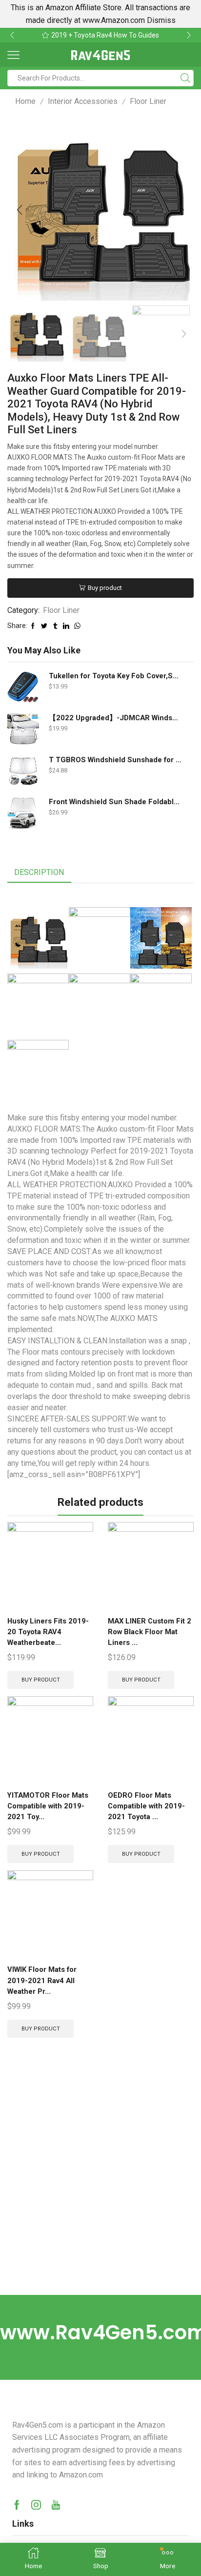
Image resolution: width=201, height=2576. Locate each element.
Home (25, 101)
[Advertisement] (100, 2190)
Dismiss (161, 20)
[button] (12, 35)
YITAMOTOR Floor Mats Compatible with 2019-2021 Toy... (48, 1806)
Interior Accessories (83, 101)
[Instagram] (36, 2505)
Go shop (165, 35)
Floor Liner (148, 101)
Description (39, 872)
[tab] (39, 873)
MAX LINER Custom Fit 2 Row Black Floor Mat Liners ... (150, 1632)
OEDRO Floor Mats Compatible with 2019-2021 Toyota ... (146, 1806)
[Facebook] (17, 2505)
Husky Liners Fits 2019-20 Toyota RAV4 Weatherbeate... (48, 1632)
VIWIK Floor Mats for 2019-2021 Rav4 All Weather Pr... (42, 1980)
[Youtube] (56, 2505)
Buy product (105, 588)
